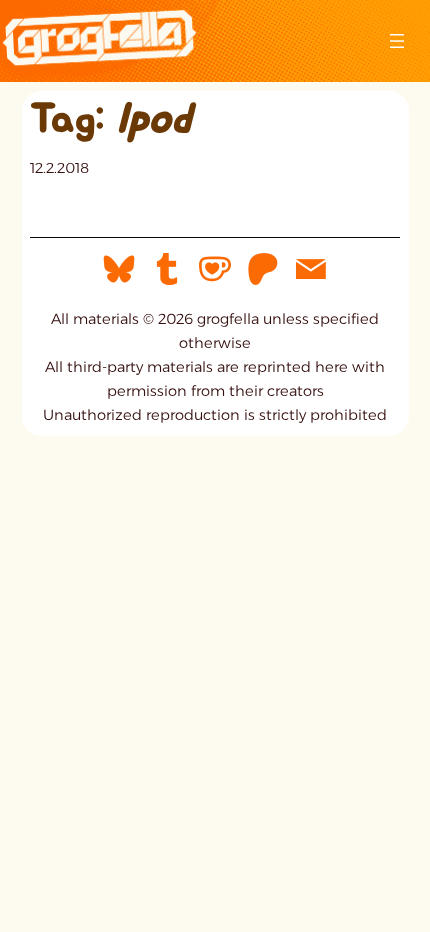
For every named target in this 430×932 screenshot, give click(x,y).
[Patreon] (263, 268)
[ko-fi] (215, 268)
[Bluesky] (119, 268)
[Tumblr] (167, 268)
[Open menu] (397, 41)
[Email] (311, 268)
